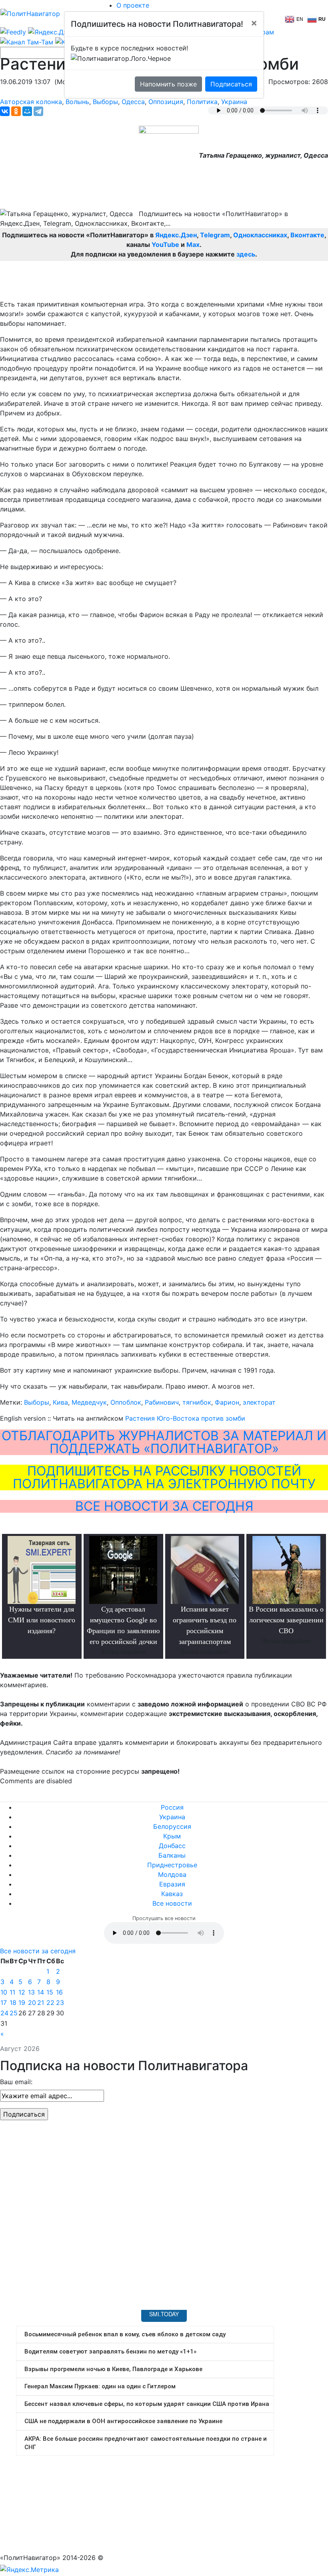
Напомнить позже (168, 84)
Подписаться (231, 84)
